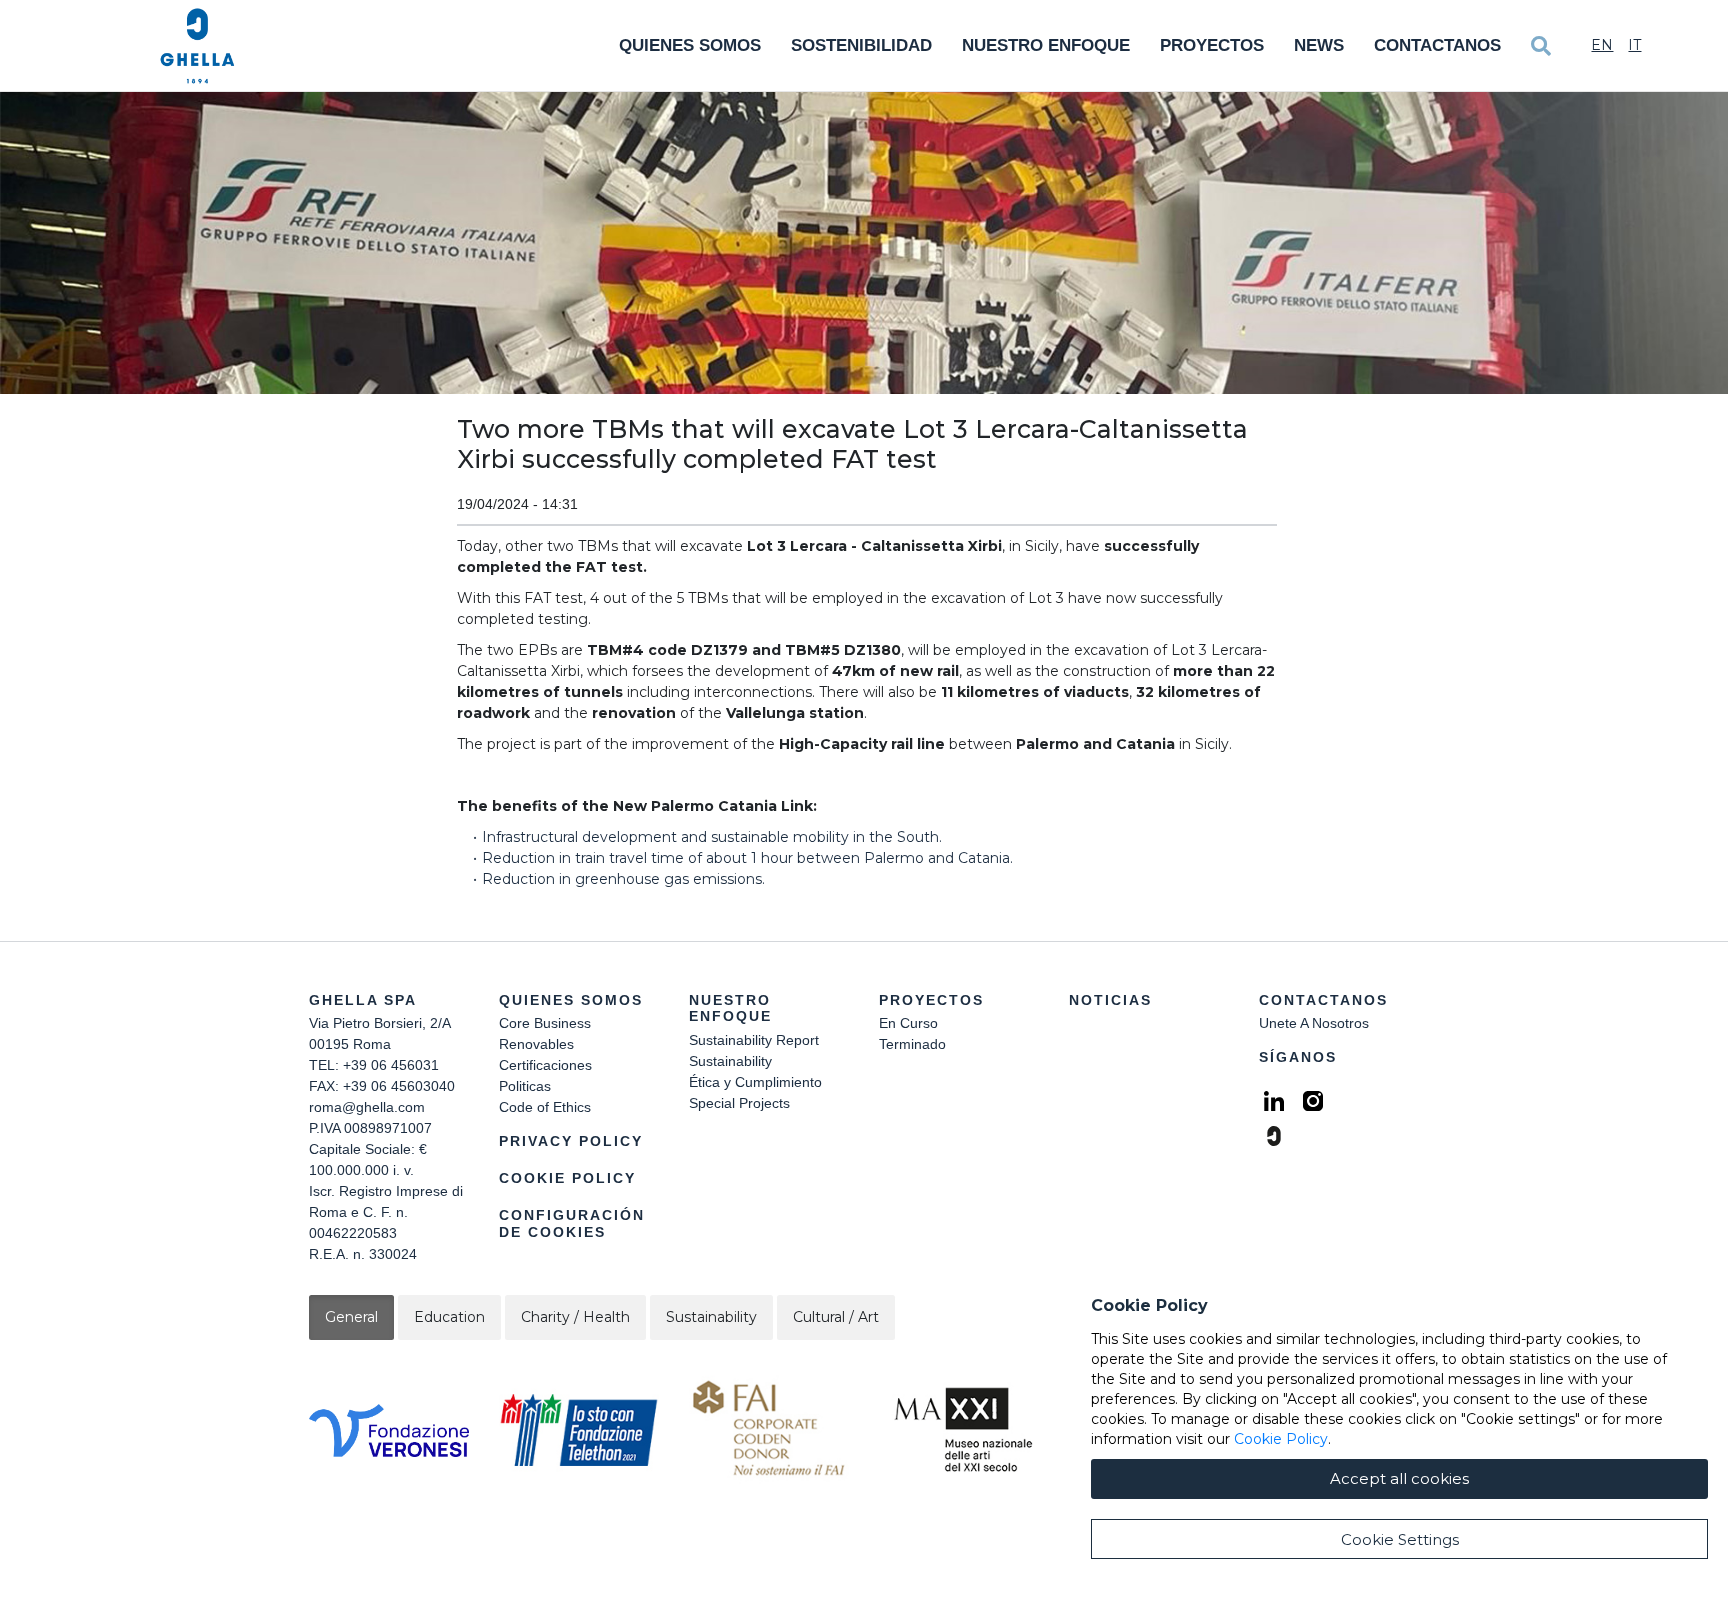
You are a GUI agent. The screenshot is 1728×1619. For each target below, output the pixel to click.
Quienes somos (690, 45)
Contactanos (1437, 45)
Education (449, 1317)
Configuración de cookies (572, 1223)
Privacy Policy (571, 1141)
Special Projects (739, 1103)
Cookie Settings (1400, 1539)
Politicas (525, 1086)
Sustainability (730, 1061)
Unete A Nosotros (1314, 1023)
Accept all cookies (1399, 1478)
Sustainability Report (754, 1040)
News (1319, 45)
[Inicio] (197, 46)
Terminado (912, 1044)
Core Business (545, 1023)
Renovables (536, 1044)
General (351, 1317)
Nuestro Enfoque (1046, 45)
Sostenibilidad (861, 45)
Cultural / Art (836, 1317)
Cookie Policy (567, 1178)
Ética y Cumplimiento (755, 1082)
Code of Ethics (545, 1107)
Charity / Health (575, 1317)
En (1602, 45)
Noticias (1110, 1000)
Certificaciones (545, 1065)
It (1634, 45)
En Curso (908, 1023)
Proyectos (1212, 45)
